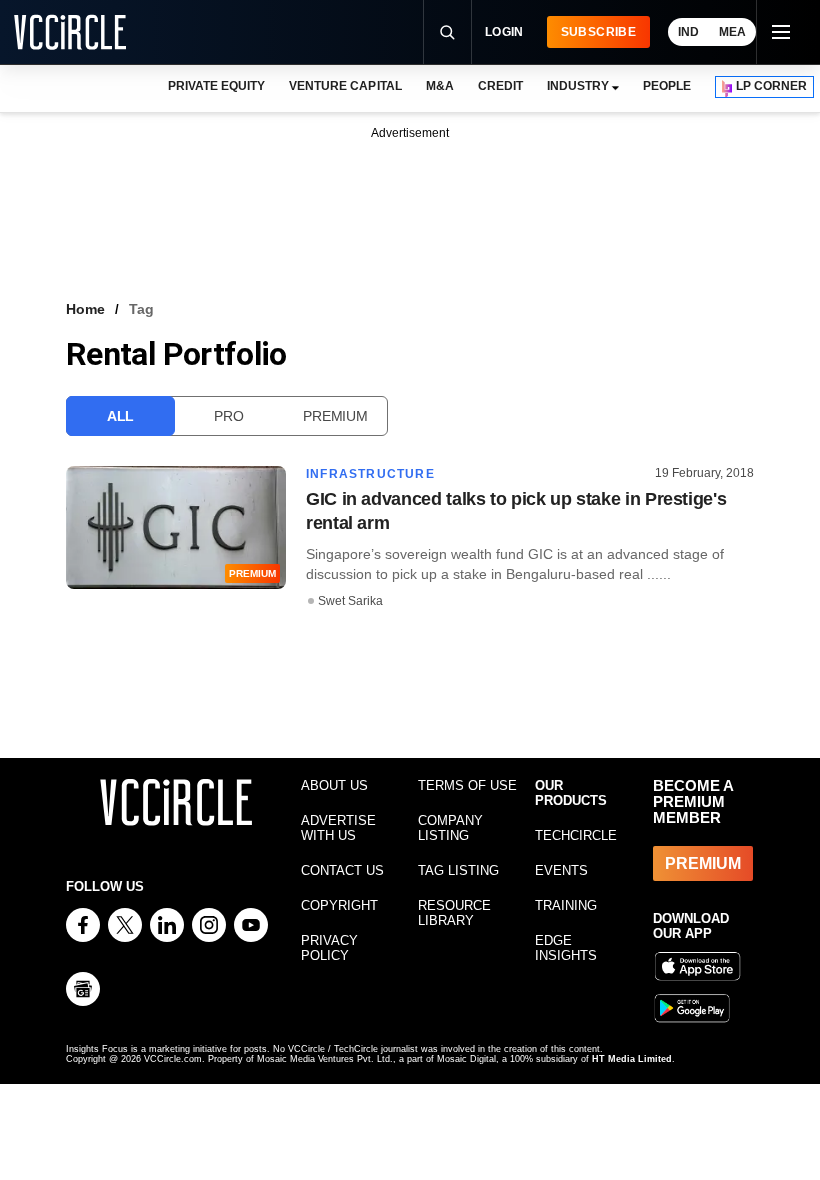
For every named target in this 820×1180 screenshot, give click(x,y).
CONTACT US (342, 870)
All (120, 416)
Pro (228, 416)
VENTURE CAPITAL (345, 86)
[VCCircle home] (70, 32)
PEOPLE (667, 86)
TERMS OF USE (467, 785)
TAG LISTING (458, 870)
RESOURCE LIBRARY (454, 913)
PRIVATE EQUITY (216, 86)
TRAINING (566, 905)
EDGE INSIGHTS (566, 948)
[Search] (447, 32)
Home (85, 309)
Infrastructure (370, 474)
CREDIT (500, 86)
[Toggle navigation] (780, 32)
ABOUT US (334, 785)
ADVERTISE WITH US (338, 828)
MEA (732, 32)
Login (504, 32)
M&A (440, 86)
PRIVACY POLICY (329, 948)
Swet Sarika (350, 601)
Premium (335, 416)
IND (688, 32)
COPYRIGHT (339, 905)
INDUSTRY (578, 86)
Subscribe (598, 32)
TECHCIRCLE (576, 835)
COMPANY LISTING (450, 828)
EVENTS (561, 870)
